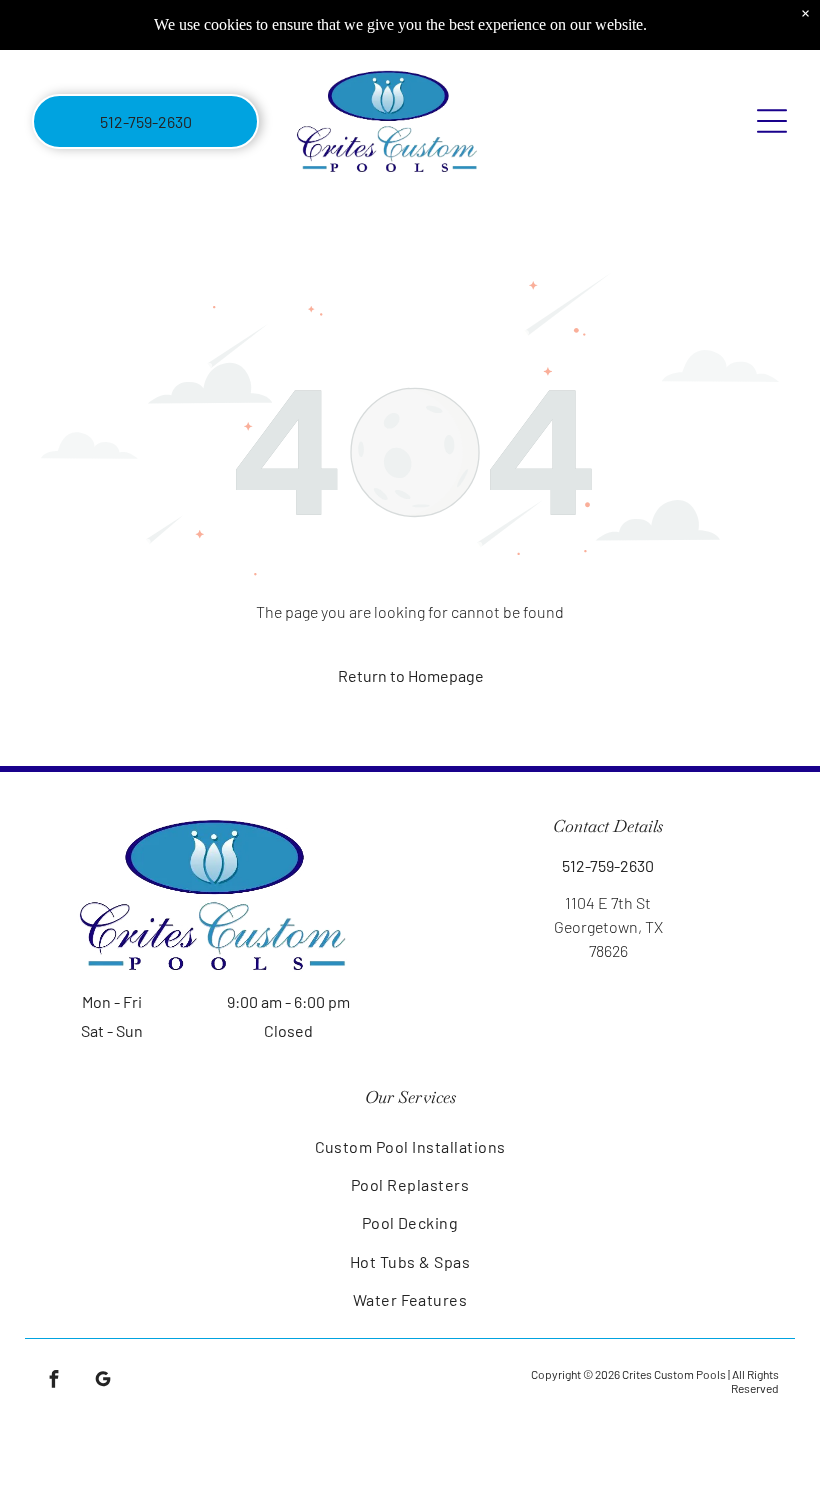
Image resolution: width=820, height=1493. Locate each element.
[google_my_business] (103, 1381)
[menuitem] (410, 1145)
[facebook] (54, 1381)
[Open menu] (772, 121)
